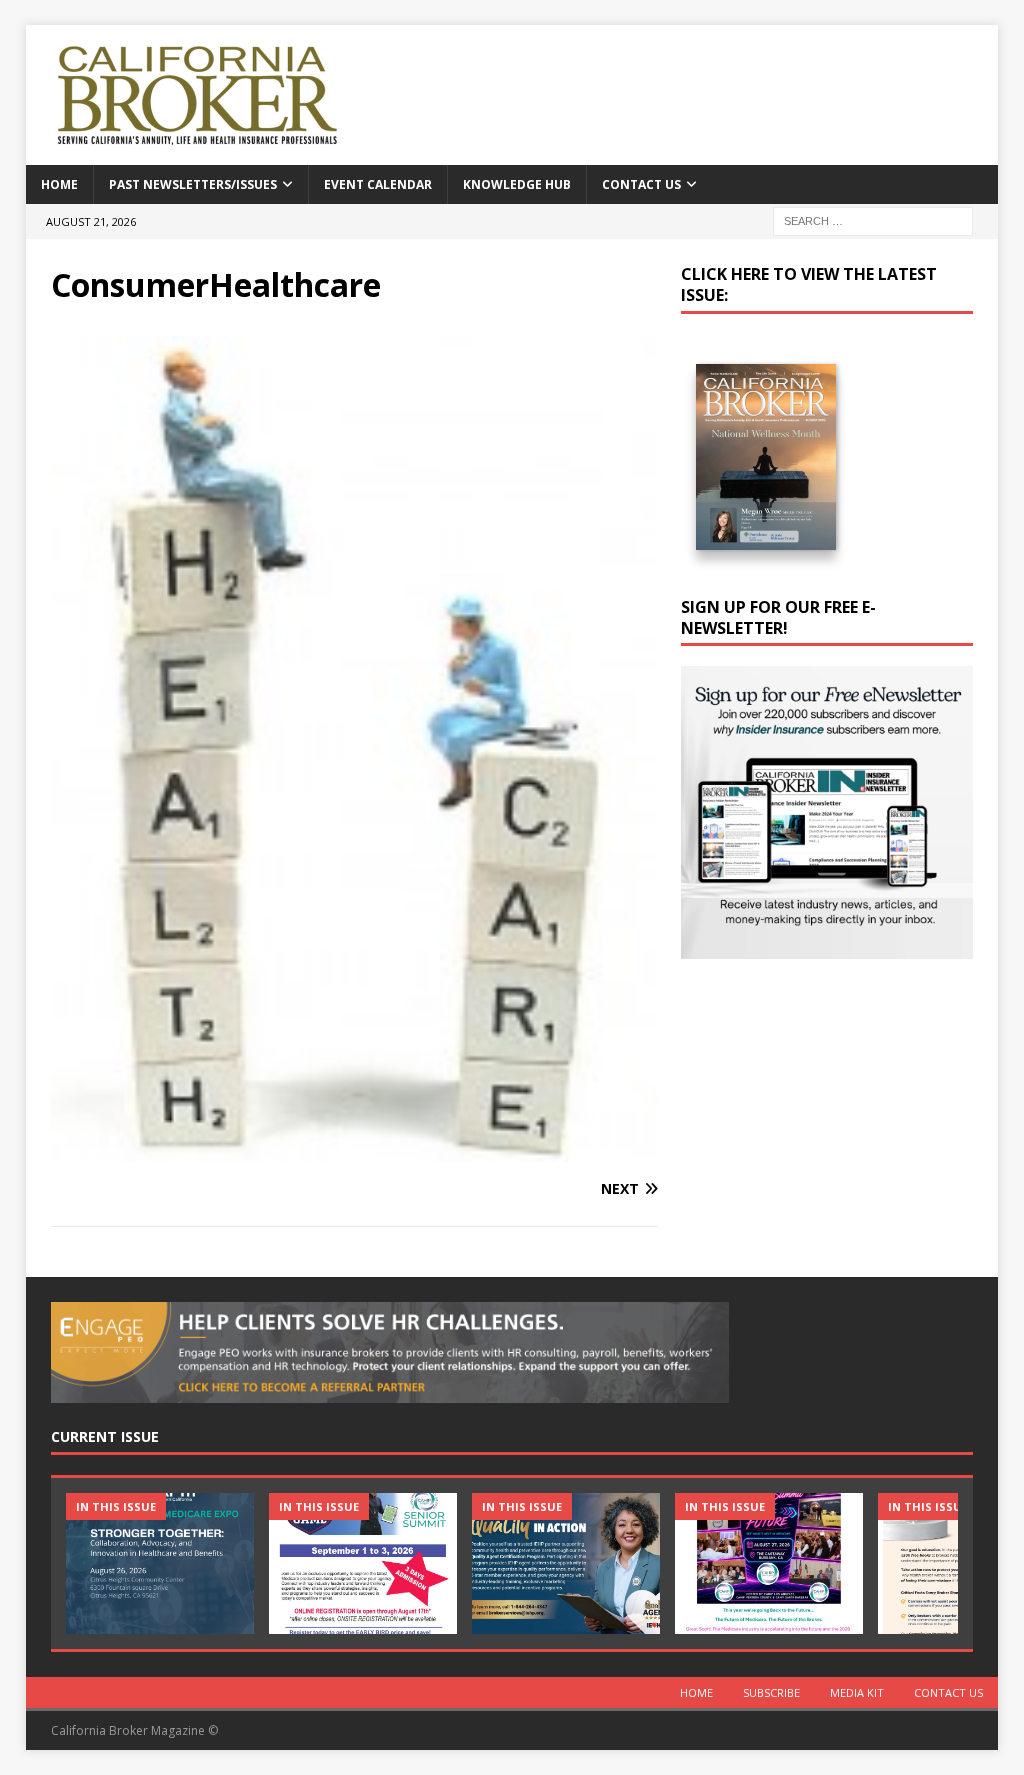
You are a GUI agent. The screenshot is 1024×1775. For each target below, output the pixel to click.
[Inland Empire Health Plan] (566, 1563)
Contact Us (641, 184)
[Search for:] (873, 219)
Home (59, 184)
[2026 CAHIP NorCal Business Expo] (160, 1563)
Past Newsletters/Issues (193, 184)
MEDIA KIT (857, 1692)
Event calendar (378, 184)
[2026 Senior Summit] (363, 1563)
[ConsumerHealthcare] (354, 1150)
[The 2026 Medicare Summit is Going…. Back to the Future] (769, 1563)
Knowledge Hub (517, 184)
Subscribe (771, 1692)
